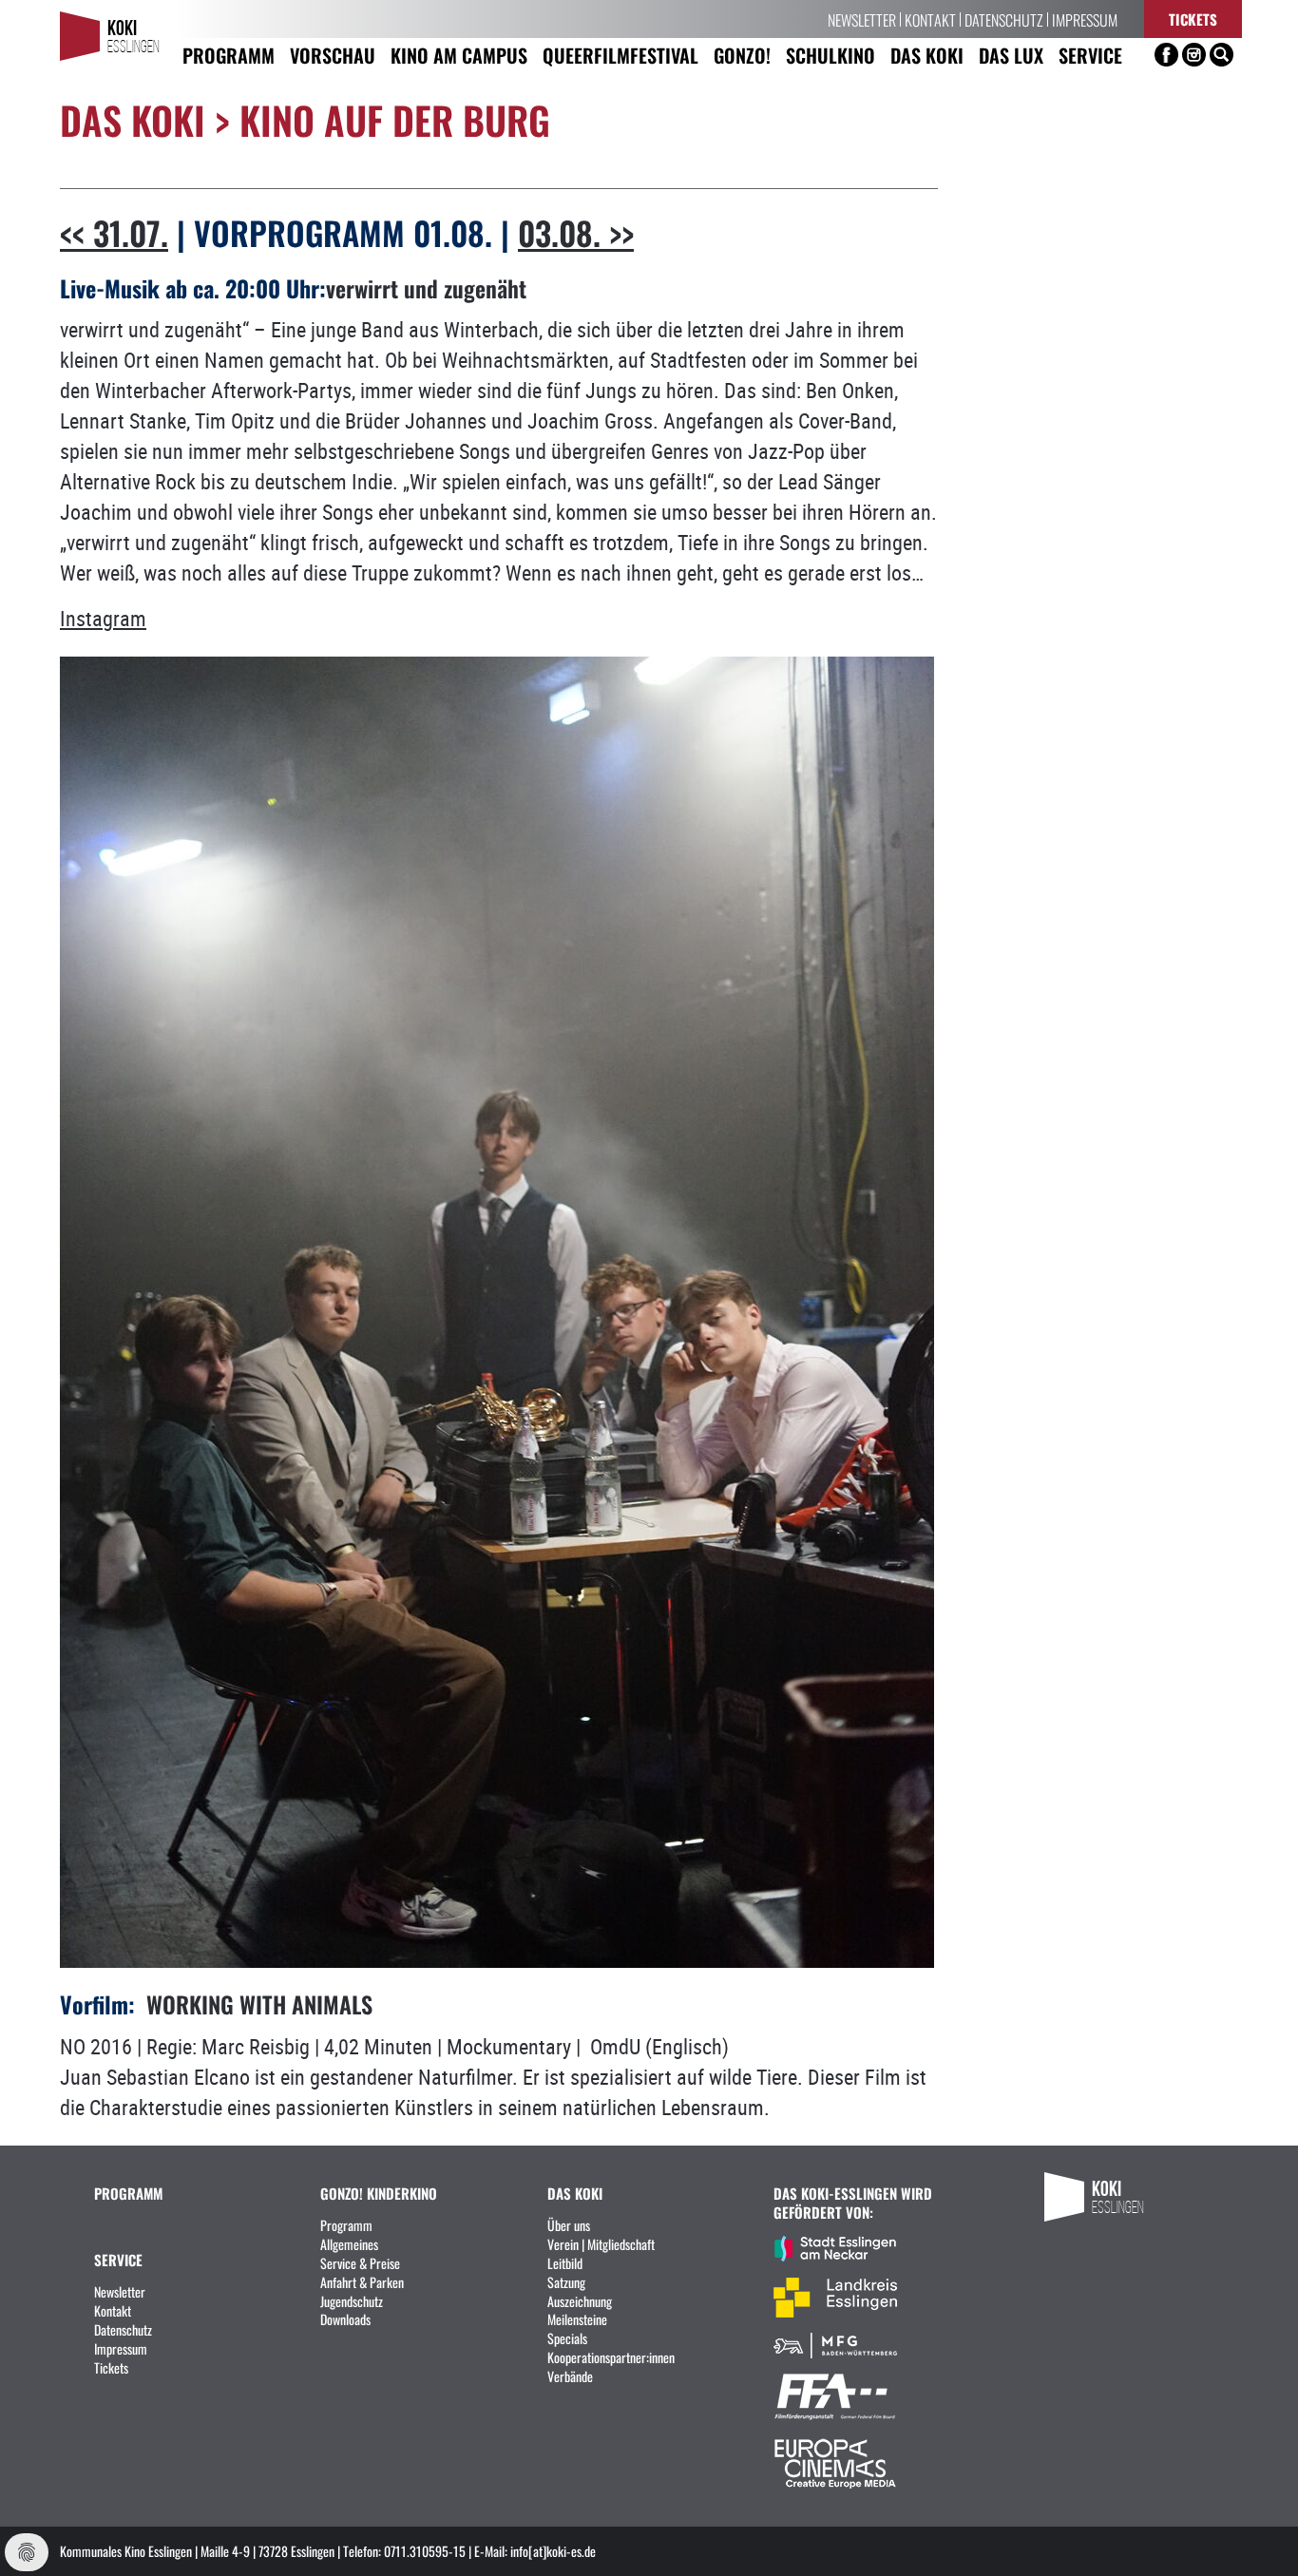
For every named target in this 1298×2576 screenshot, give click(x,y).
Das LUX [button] (1011, 55)
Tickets (1193, 19)
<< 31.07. (114, 231)
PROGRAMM (128, 2193)
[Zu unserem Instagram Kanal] (1194, 55)
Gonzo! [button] (742, 55)
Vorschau (333, 55)
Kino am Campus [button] (459, 55)
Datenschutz (1004, 19)
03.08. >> (576, 231)
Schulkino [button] (830, 55)
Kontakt (930, 19)
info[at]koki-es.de (553, 2550)
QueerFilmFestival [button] (620, 55)
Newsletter (862, 19)
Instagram (103, 618)
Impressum (1085, 19)
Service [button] (1090, 55)
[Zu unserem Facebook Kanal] (1166, 55)
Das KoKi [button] (927, 55)
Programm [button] (229, 55)
